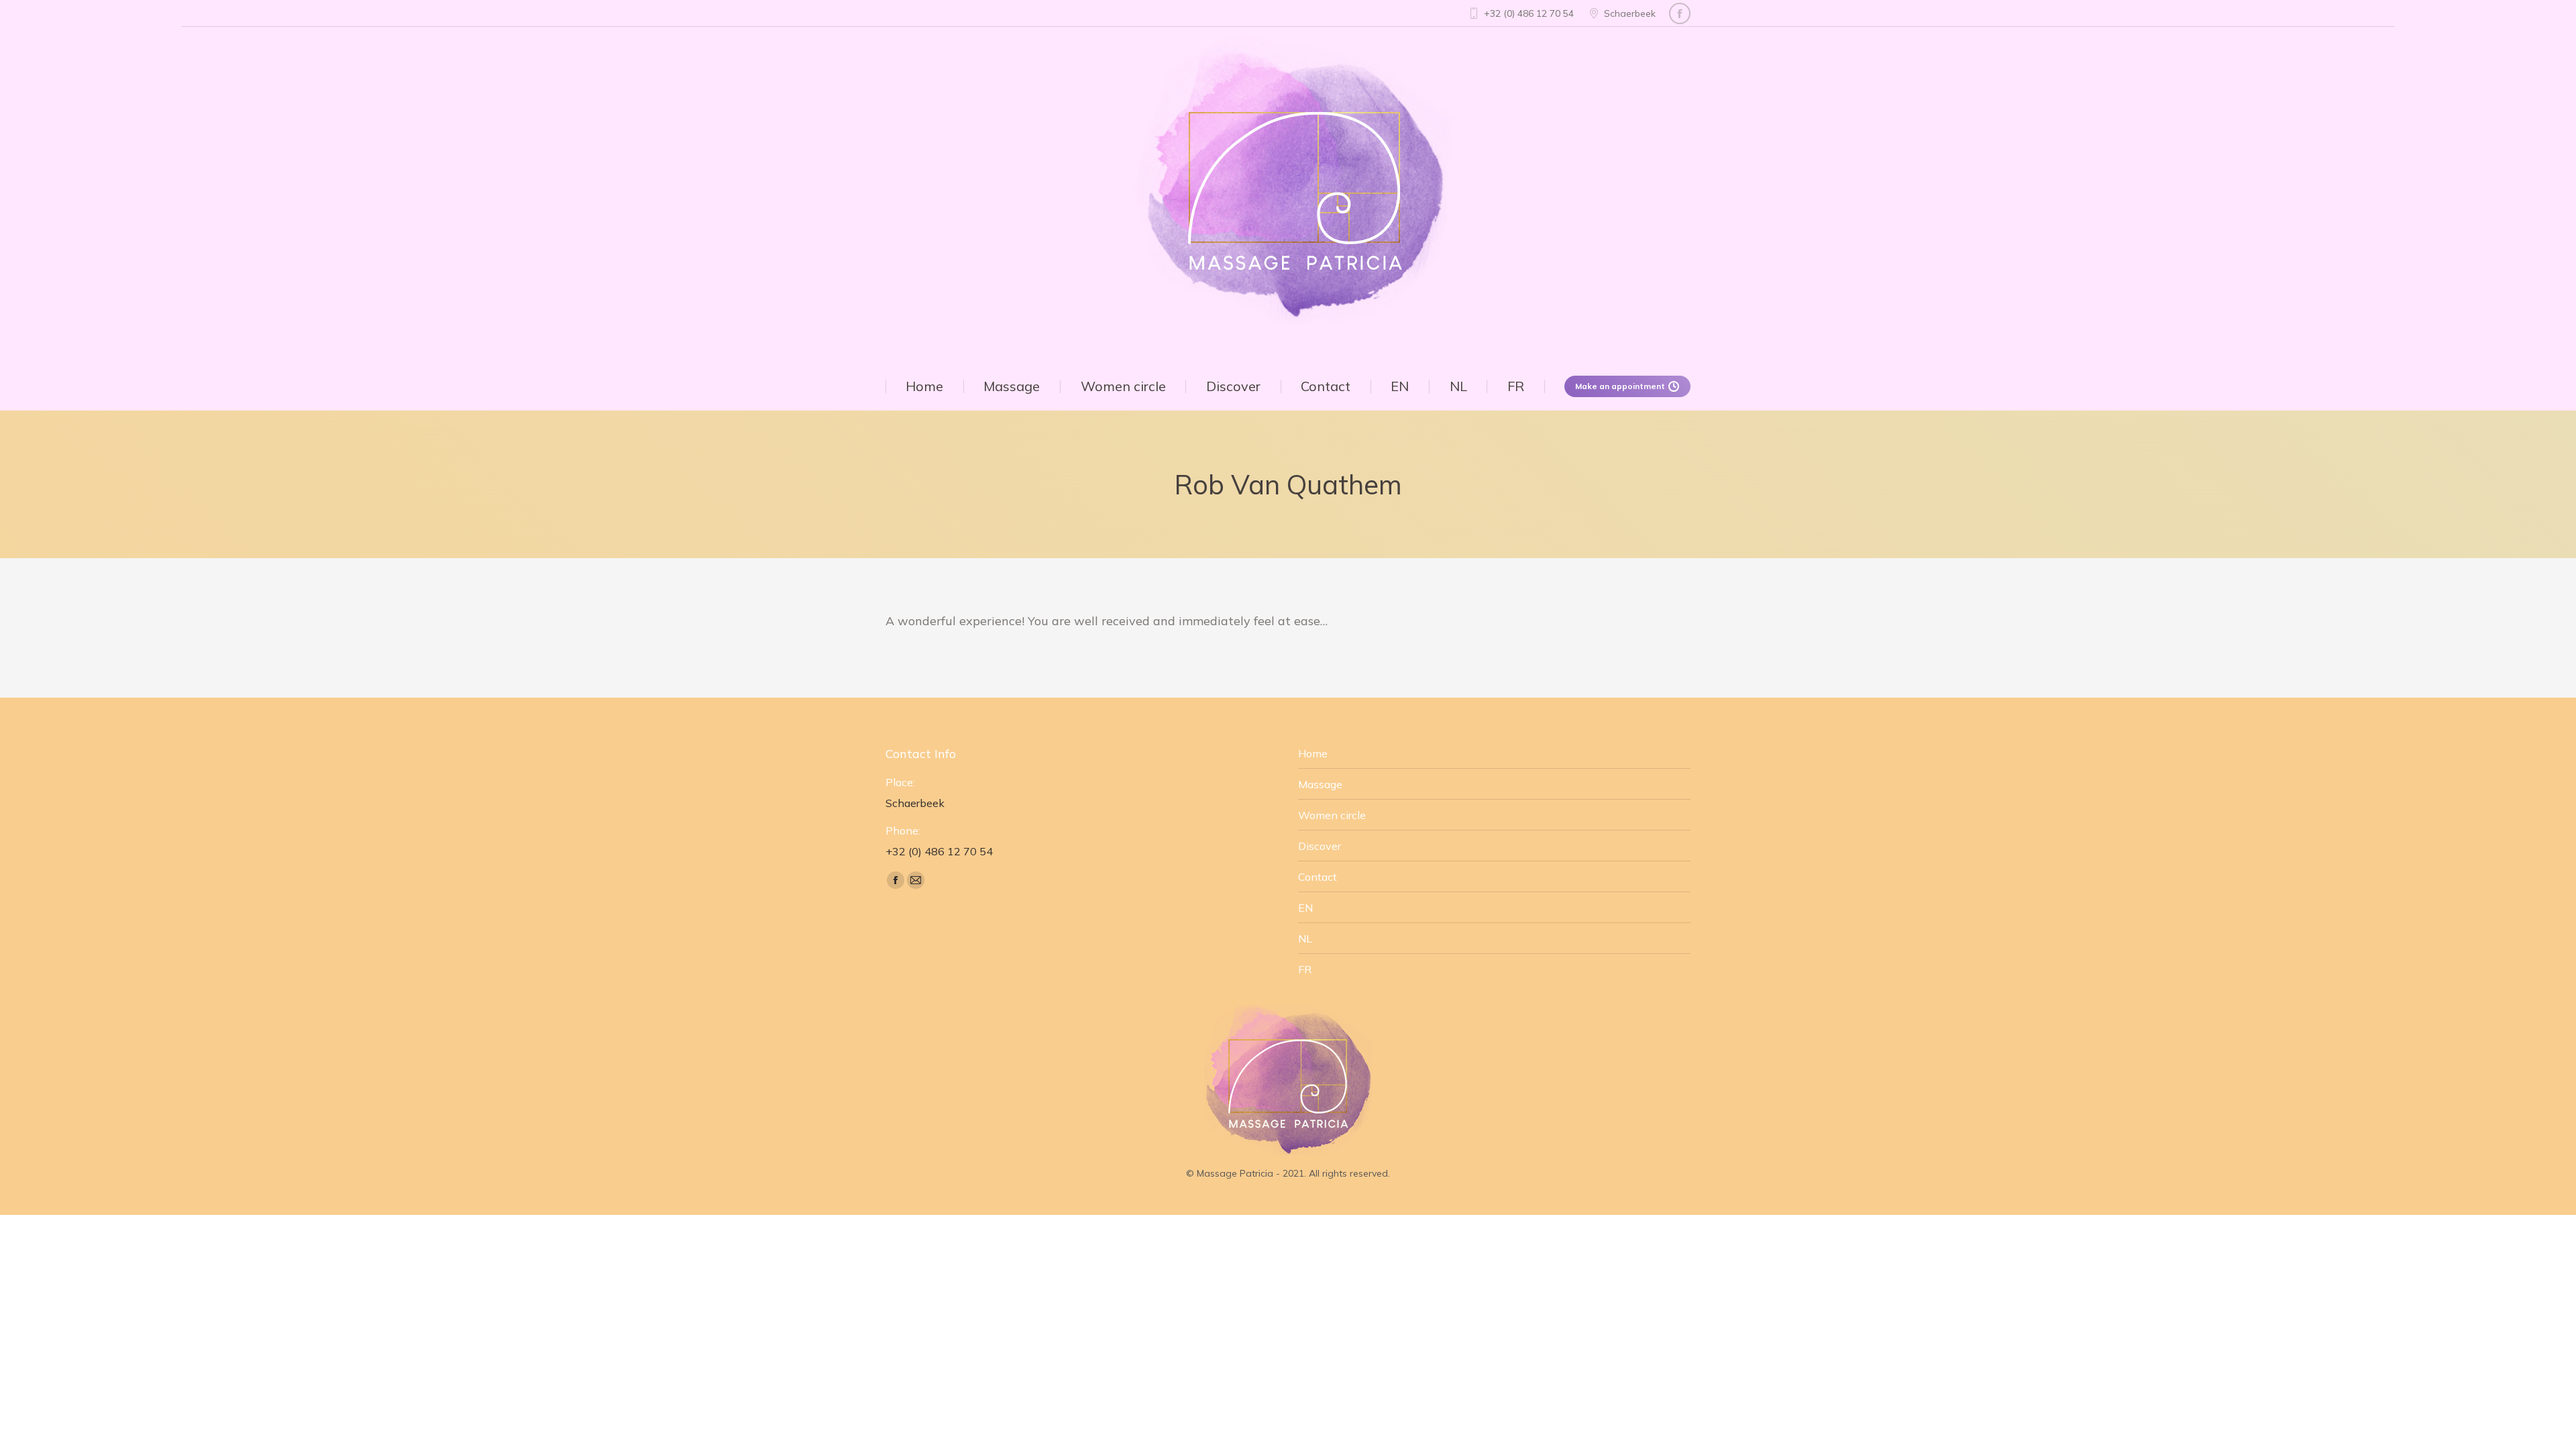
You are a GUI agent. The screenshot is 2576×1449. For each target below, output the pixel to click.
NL (1305, 938)
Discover (1320, 846)
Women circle (1332, 815)
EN (1305, 908)
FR (1305, 969)
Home (1313, 753)
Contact (1318, 877)
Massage (1320, 784)
